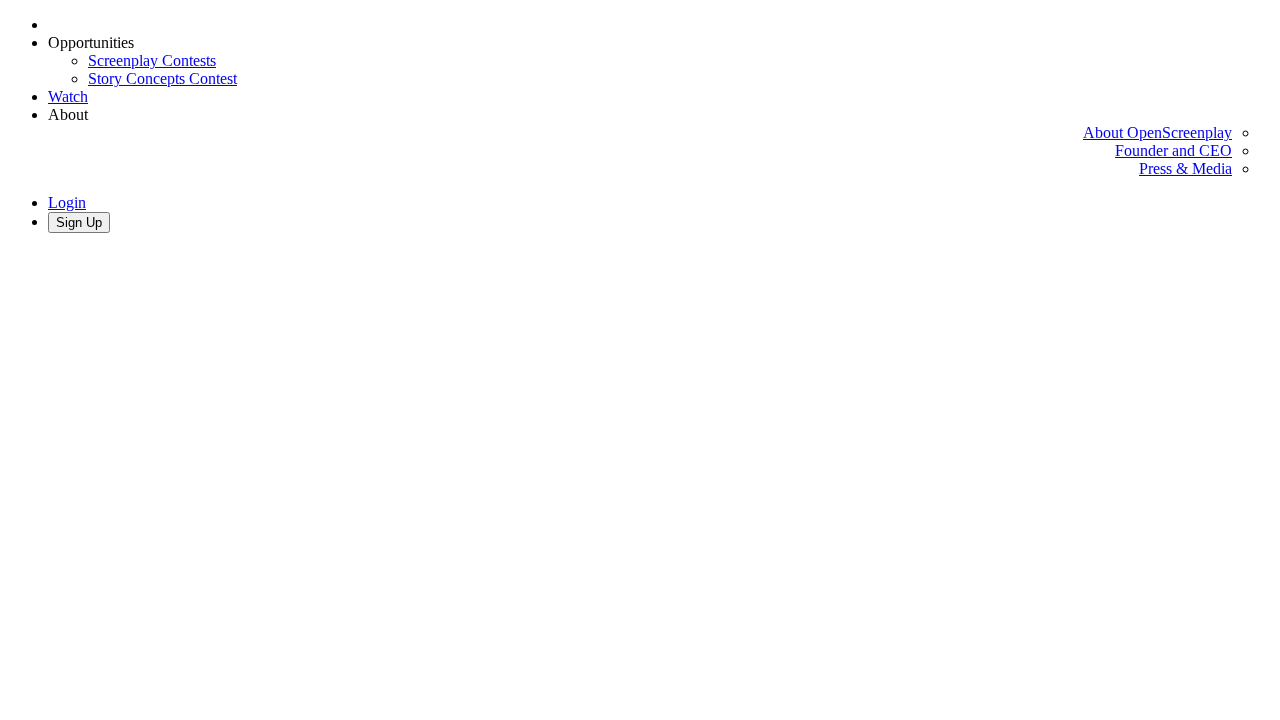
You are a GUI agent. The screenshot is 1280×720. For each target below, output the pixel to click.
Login (67, 202)
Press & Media (1185, 168)
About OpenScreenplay (1157, 132)
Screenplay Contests (152, 60)
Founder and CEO (1173, 150)
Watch (68, 96)
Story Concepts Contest (162, 78)
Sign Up (79, 222)
